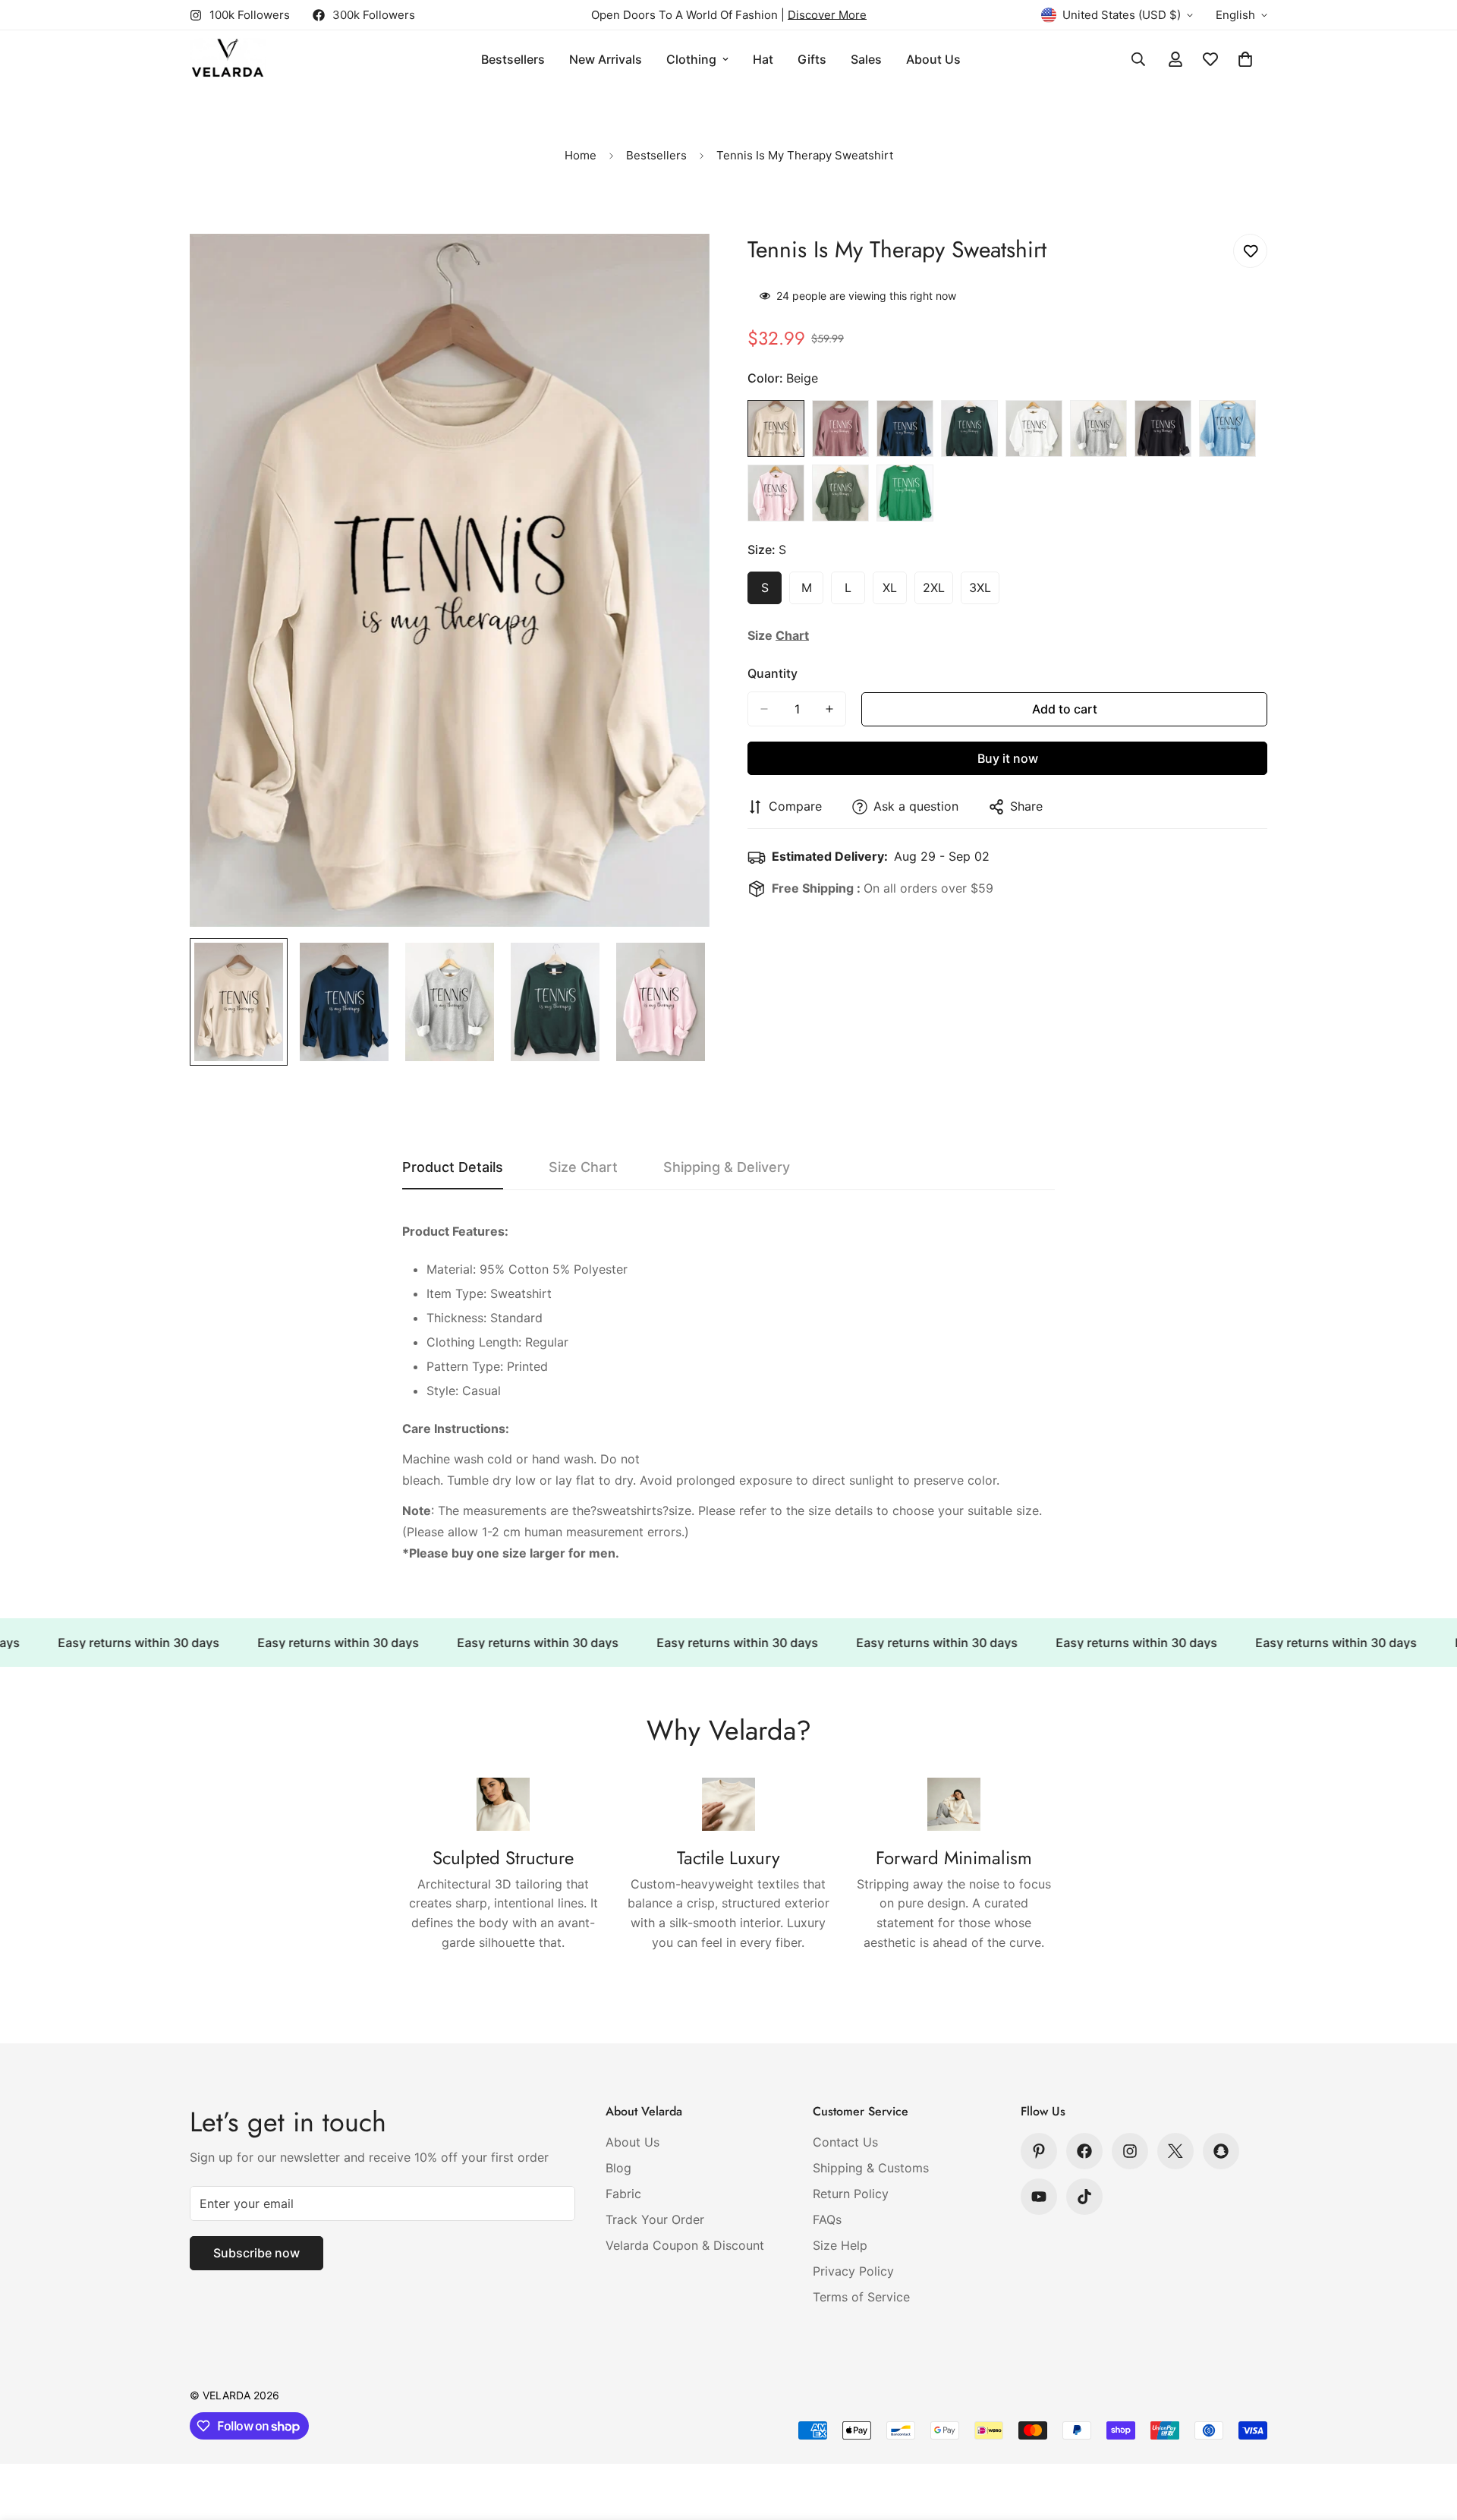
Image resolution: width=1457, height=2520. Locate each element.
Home (581, 155)
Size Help (840, 2245)
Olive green (969, 428)
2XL (938, 592)
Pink (776, 493)
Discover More (827, 15)
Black (1163, 428)
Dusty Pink (840, 428)
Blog (618, 2168)
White (1034, 428)
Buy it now (1008, 758)
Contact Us (845, 2142)
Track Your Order (655, 2219)
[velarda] (228, 60)
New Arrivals (606, 59)
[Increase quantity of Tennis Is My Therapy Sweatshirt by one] (829, 709)
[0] (1245, 59)
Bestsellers (513, 59)
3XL (984, 592)
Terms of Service (861, 2297)
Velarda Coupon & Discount (685, 2245)
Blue (1227, 428)
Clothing (691, 59)
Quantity (773, 673)
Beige (776, 428)
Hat (763, 59)
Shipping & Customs (871, 2168)
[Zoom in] (677, 266)
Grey (1098, 428)
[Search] (1138, 59)
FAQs (827, 2219)
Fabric (623, 2194)
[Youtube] (1039, 2197)
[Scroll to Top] (1427, 2437)
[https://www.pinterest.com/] (1039, 2151)
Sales (866, 59)
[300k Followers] (1084, 2151)
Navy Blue (905, 428)
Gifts (812, 59)
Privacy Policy (853, 2271)
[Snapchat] (1221, 2151)
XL (895, 592)
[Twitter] (1175, 2151)
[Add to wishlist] (1250, 251)
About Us (933, 59)
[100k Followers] (1130, 2151)
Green (840, 493)
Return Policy (851, 2194)
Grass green (905, 493)
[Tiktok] (1084, 2197)
